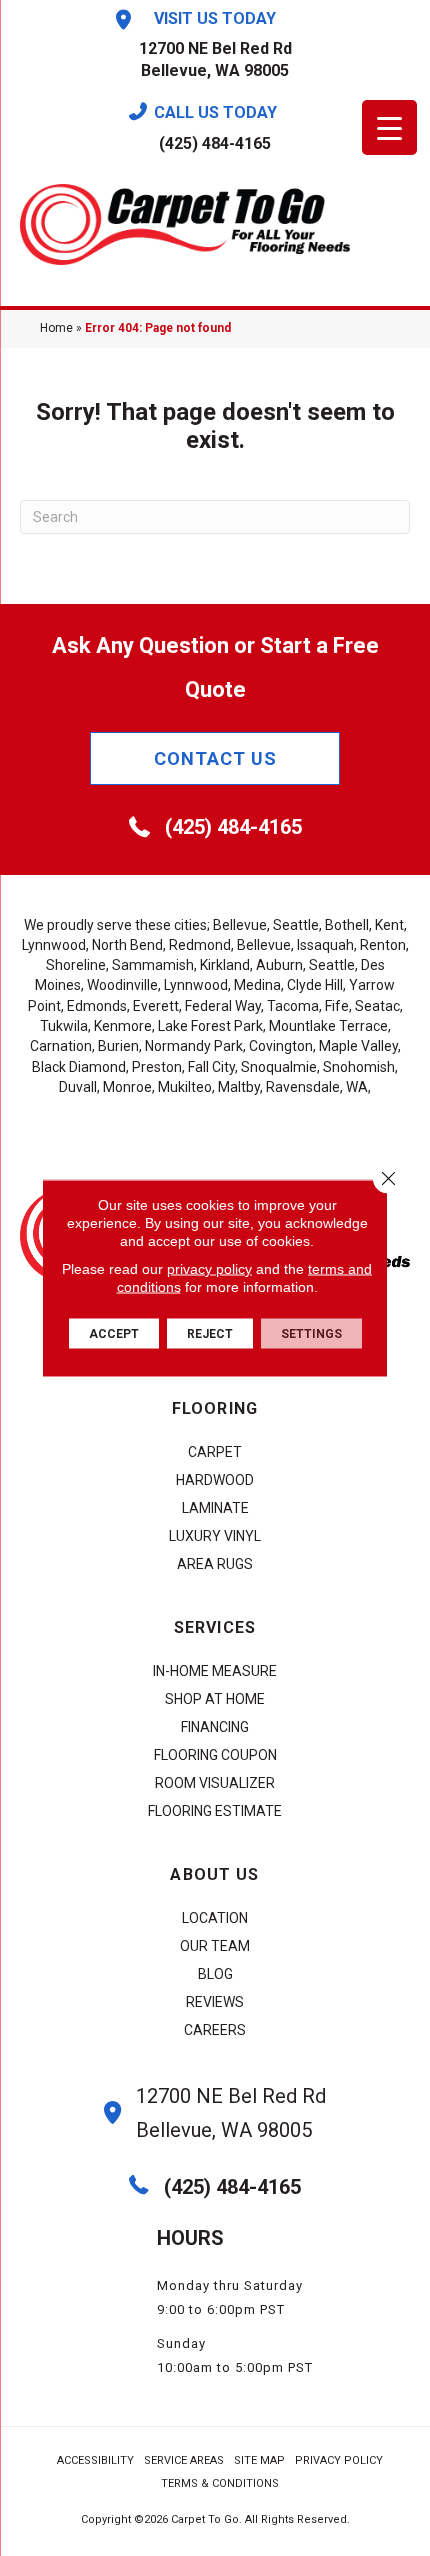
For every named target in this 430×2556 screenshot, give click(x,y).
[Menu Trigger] (389, 127)
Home (56, 328)
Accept (114, 1334)
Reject (210, 1334)
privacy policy (209, 1269)
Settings (311, 1334)
